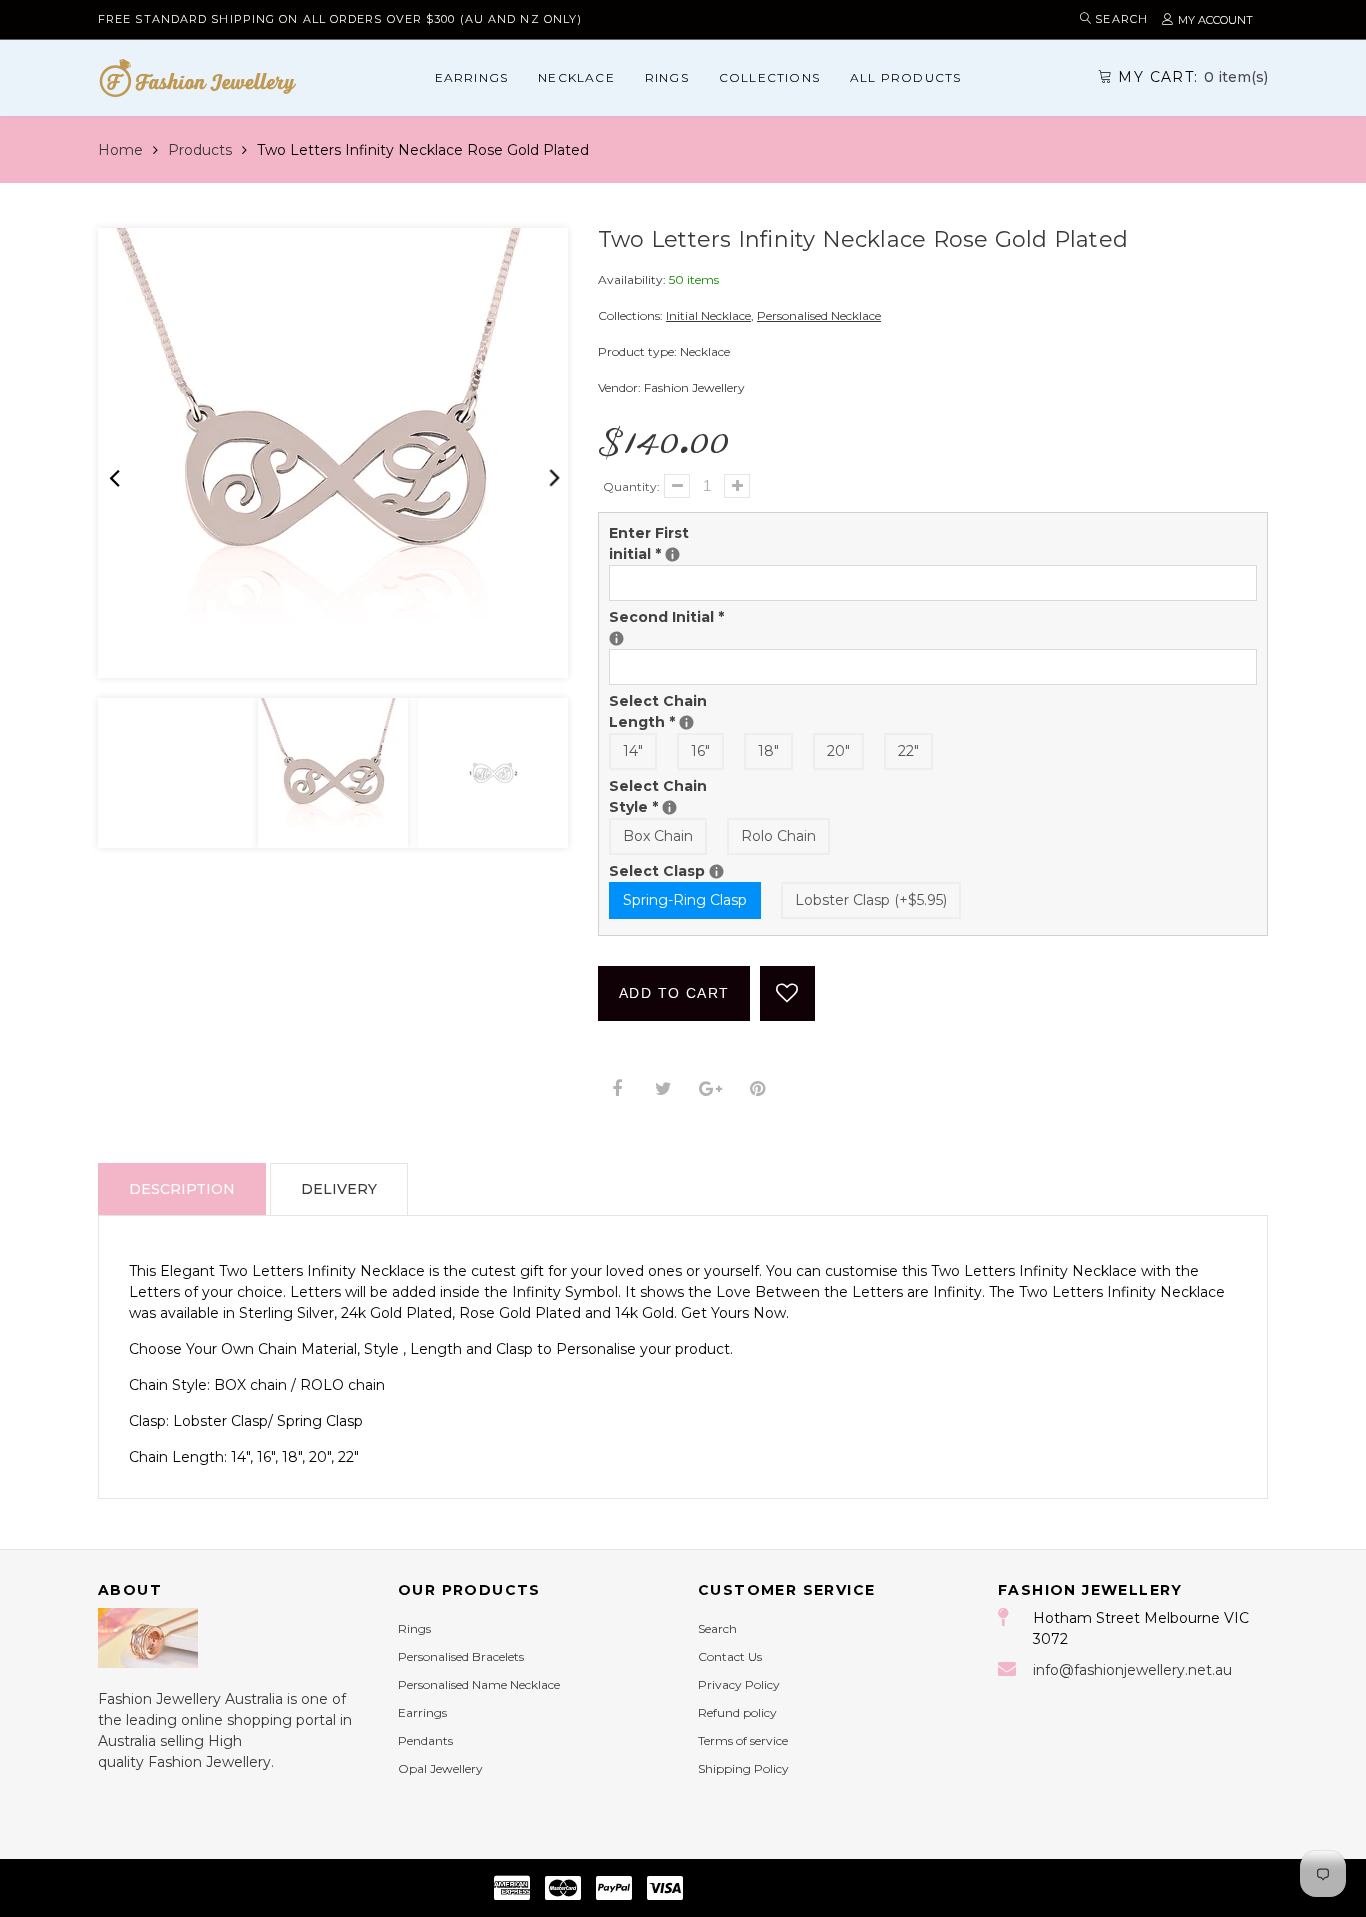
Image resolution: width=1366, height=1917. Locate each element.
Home (120, 150)
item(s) (1193, 77)
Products (200, 150)
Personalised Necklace (819, 315)
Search (717, 1628)
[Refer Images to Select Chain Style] (669, 807)
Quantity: (631, 486)
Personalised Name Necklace (479, 1684)
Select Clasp (674, 870)
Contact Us (730, 1656)
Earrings (472, 77)
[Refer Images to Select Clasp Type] (716, 871)
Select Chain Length (674, 711)
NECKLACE (576, 77)
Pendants (425, 1740)
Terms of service (743, 1740)
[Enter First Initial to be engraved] (672, 554)
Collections (769, 77)
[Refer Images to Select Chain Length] (686, 722)
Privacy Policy (739, 1684)
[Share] (616, 1089)
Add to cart (674, 993)
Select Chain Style (674, 796)
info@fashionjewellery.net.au (1132, 1670)
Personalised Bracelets (461, 1656)
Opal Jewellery (440, 1768)
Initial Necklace (708, 315)
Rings (667, 77)
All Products (905, 77)
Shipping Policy (743, 1768)
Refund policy (737, 1712)
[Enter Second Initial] (616, 638)
